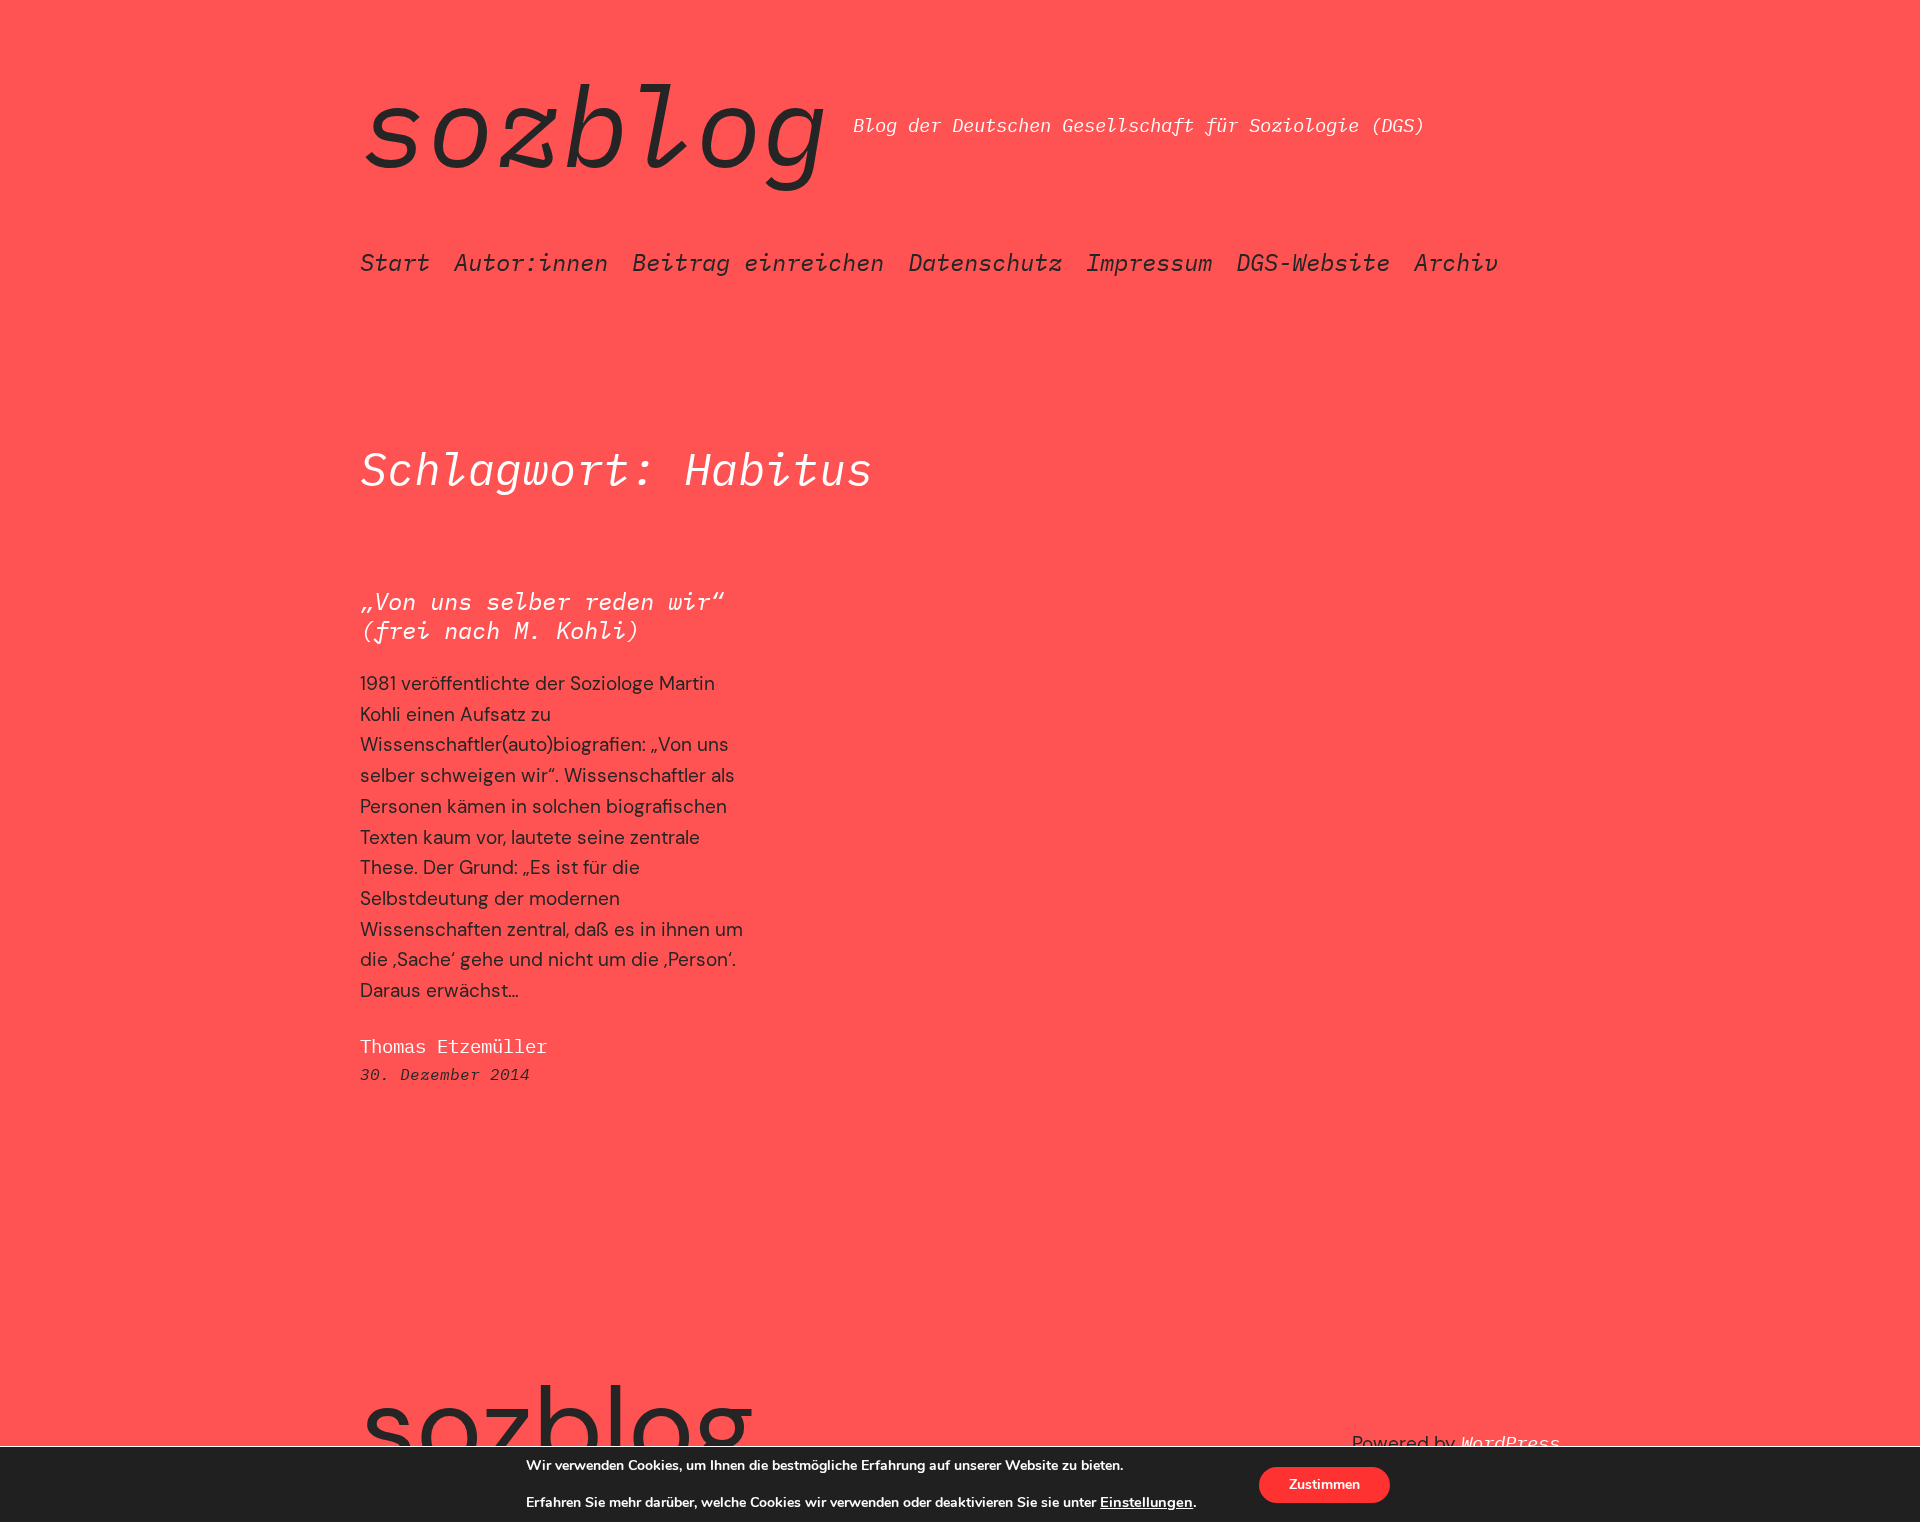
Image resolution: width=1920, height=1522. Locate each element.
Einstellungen (1146, 1502)
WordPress (1510, 1442)
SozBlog (594, 125)
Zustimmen (1324, 1484)
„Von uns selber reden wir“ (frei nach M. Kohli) (542, 616)
